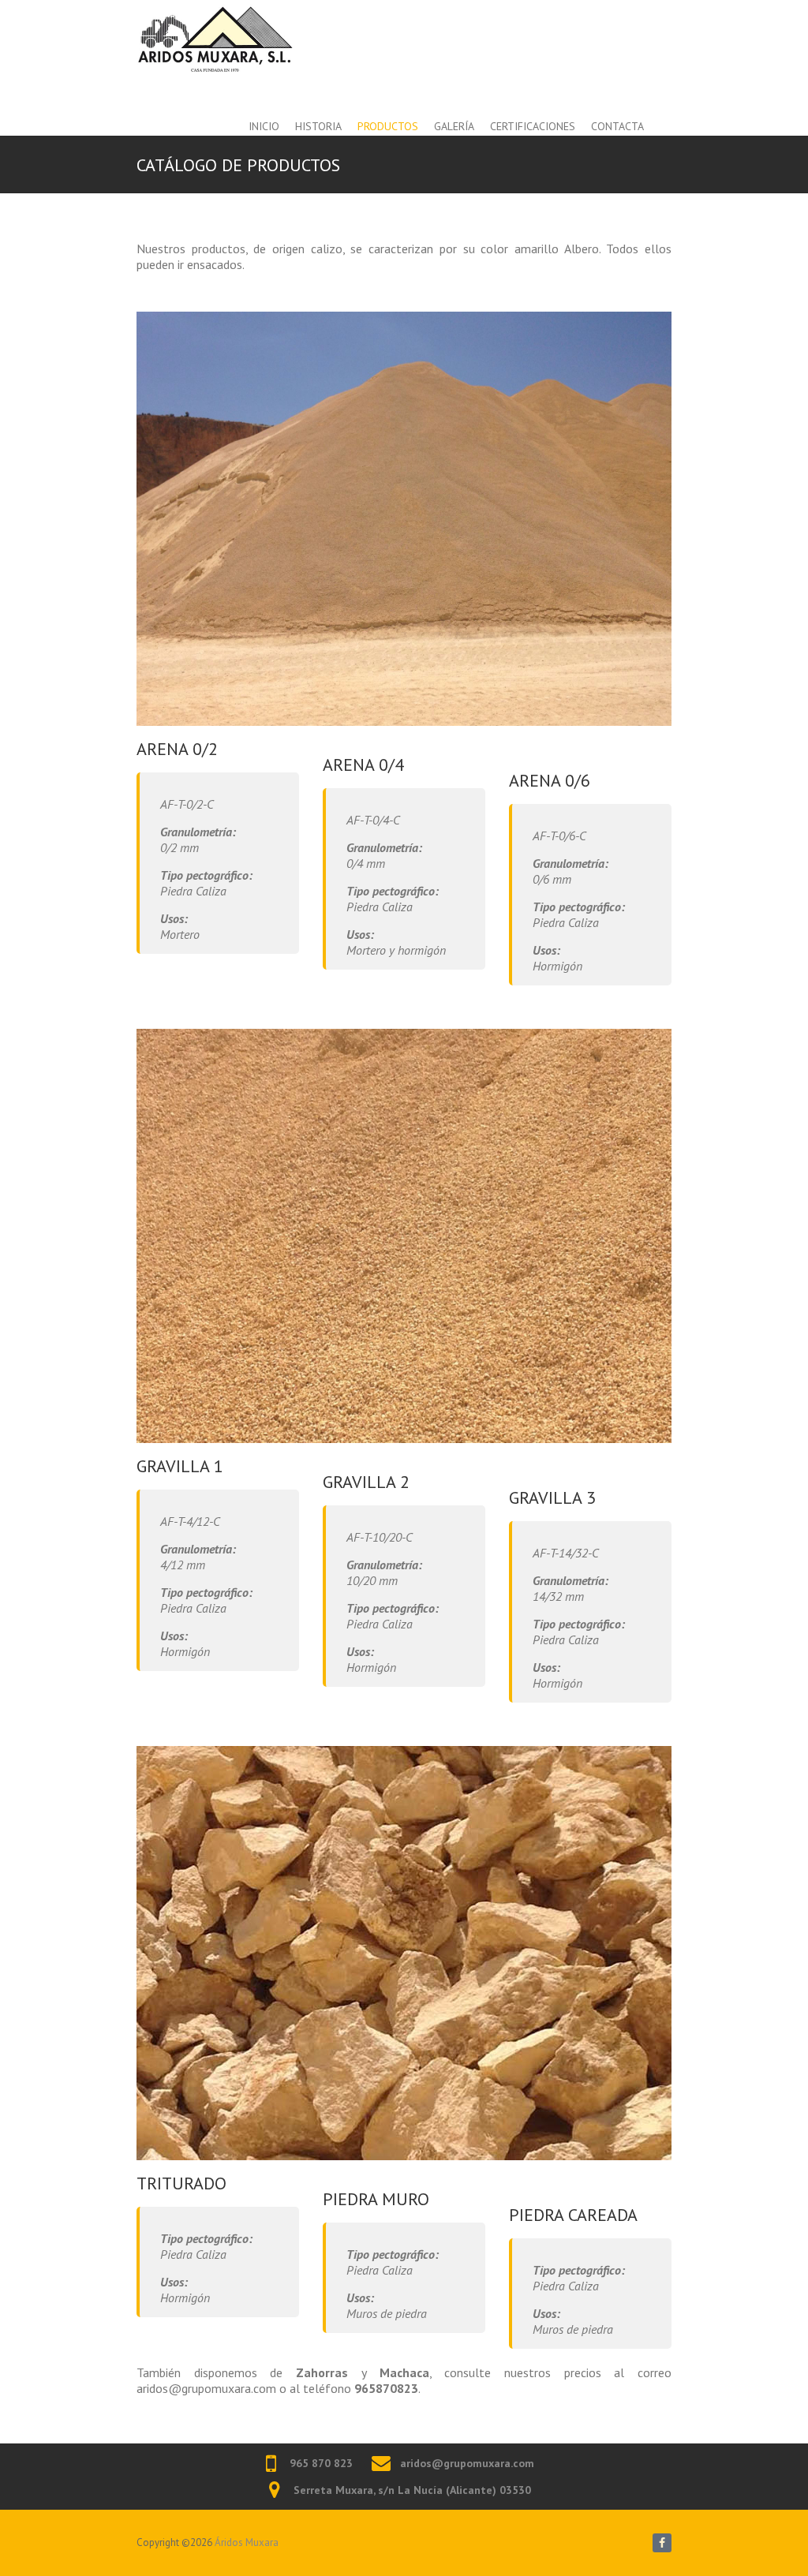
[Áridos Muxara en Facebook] (662, 2543)
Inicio (264, 126)
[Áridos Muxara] (215, 38)
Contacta (617, 126)
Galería (454, 126)
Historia (318, 126)
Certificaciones (533, 126)
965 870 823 (321, 2463)
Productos (388, 126)
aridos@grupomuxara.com (467, 2463)
